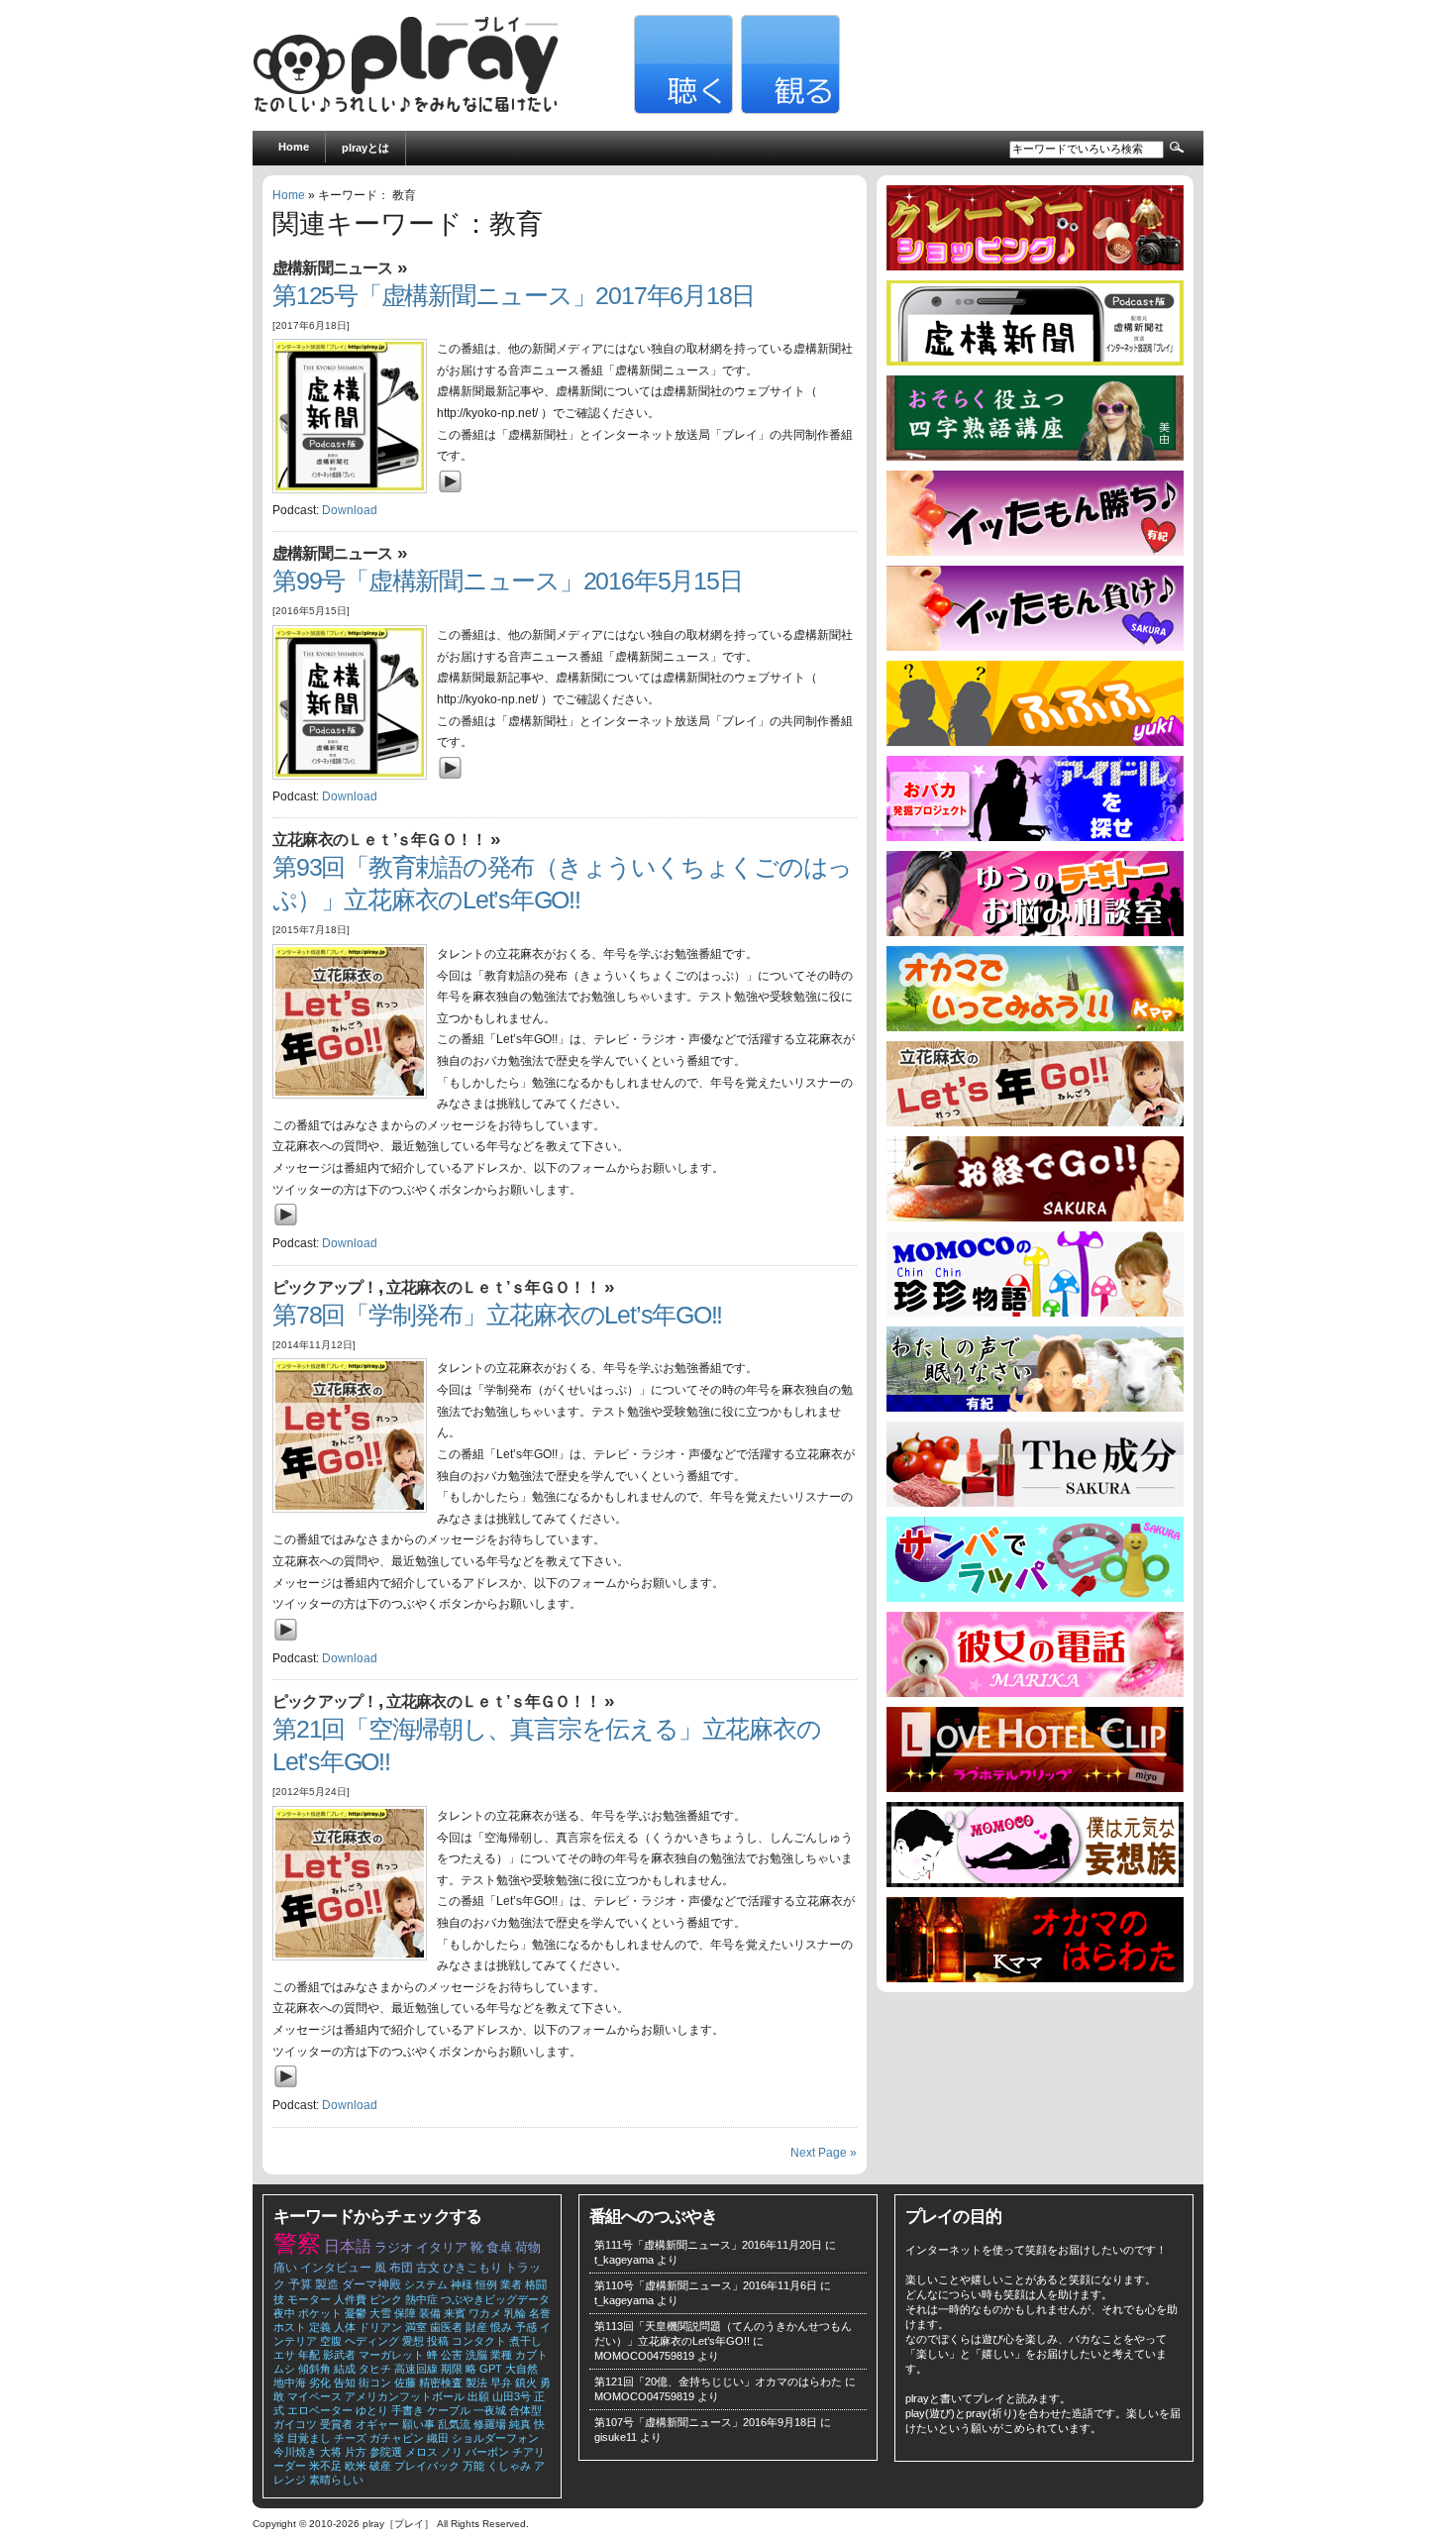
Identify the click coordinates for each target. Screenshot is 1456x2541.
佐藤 (405, 2382)
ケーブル (449, 2410)
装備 (430, 2313)
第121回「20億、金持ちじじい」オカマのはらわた (718, 2382)
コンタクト (479, 2341)
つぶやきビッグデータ (495, 2299)
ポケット (320, 2313)
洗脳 (476, 2355)
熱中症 (421, 2299)
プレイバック (427, 2466)
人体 (345, 2327)
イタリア (442, 2247)
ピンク (386, 2299)
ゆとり (372, 2410)
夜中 (284, 2313)
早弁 (501, 2382)
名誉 (540, 2313)
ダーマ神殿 (371, 2284)
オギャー (377, 2424)
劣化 (320, 2382)
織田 (438, 2438)
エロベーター (320, 2410)
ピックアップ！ (325, 1287)
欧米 (356, 2466)
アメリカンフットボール (405, 2396)
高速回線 (416, 2369)
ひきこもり (472, 2268)
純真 (520, 2424)
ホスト (290, 2327)
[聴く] (681, 110)
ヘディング (372, 2341)
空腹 (331, 2341)
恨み (501, 2327)
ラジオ (394, 2247)
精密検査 (441, 2382)
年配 (309, 2355)
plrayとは (365, 148)
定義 (320, 2327)
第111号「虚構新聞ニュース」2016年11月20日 (708, 2245)
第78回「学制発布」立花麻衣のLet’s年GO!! (497, 1315)
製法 (476, 2382)
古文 (428, 2268)
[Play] (455, 496)
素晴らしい (336, 2480)
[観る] (788, 110)
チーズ (350, 2438)
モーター (309, 2299)
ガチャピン (397, 2438)
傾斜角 (314, 2369)
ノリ (452, 2452)
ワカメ (485, 2313)
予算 (300, 2284)
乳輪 (515, 2313)
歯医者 (446, 2327)
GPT (491, 2369)
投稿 (438, 2341)
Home (294, 147)
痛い (285, 2268)
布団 (401, 2268)
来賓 (455, 2313)
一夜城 (490, 2410)
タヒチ (375, 2369)
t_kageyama (624, 2260)
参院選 (386, 2452)
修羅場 (490, 2424)
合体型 (525, 2410)
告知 (345, 2382)
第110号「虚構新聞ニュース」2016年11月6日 (706, 2285)
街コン (375, 2382)
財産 (476, 2327)
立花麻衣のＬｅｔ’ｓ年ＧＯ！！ (379, 840)
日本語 (348, 2246)
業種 (501, 2355)
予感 (526, 2327)
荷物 (528, 2247)
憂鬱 (356, 2313)
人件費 (350, 2299)
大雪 (380, 2313)
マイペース (314, 2396)
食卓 (499, 2247)
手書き (408, 2410)
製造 (327, 2284)
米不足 (325, 2466)
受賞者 (336, 2424)
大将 (331, 2452)
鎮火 (526, 2382)
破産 (380, 2466)
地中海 (290, 2382)
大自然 (521, 2369)
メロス (421, 2452)
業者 (511, 2284)
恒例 (486, 2284)
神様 (462, 2284)
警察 (297, 2243)
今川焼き (295, 2452)
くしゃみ (509, 2466)
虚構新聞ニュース (333, 268)
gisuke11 (616, 2437)
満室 (416, 2327)
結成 (345, 2369)
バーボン (487, 2452)
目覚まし (309, 2438)
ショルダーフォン (495, 2438)
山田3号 (512, 2396)
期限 (452, 2369)
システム (426, 2284)
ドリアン (380, 2327)
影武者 (339, 2355)
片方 (356, 2452)
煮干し (525, 2341)
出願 (478, 2396)
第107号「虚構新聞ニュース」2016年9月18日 (706, 2422)
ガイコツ (295, 2424)
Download (350, 510)
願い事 (418, 2424)
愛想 (413, 2341)
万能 (473, 2466)
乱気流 (454, 2424)
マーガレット (391, 2355)
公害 (452, 2355)
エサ (284, 2355)
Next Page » (824, 2153)
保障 (405, 2313)
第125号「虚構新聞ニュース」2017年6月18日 (514, 296)
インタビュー (336, 2268)
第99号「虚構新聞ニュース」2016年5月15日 (507, 581)
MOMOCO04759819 (644, 2356)
